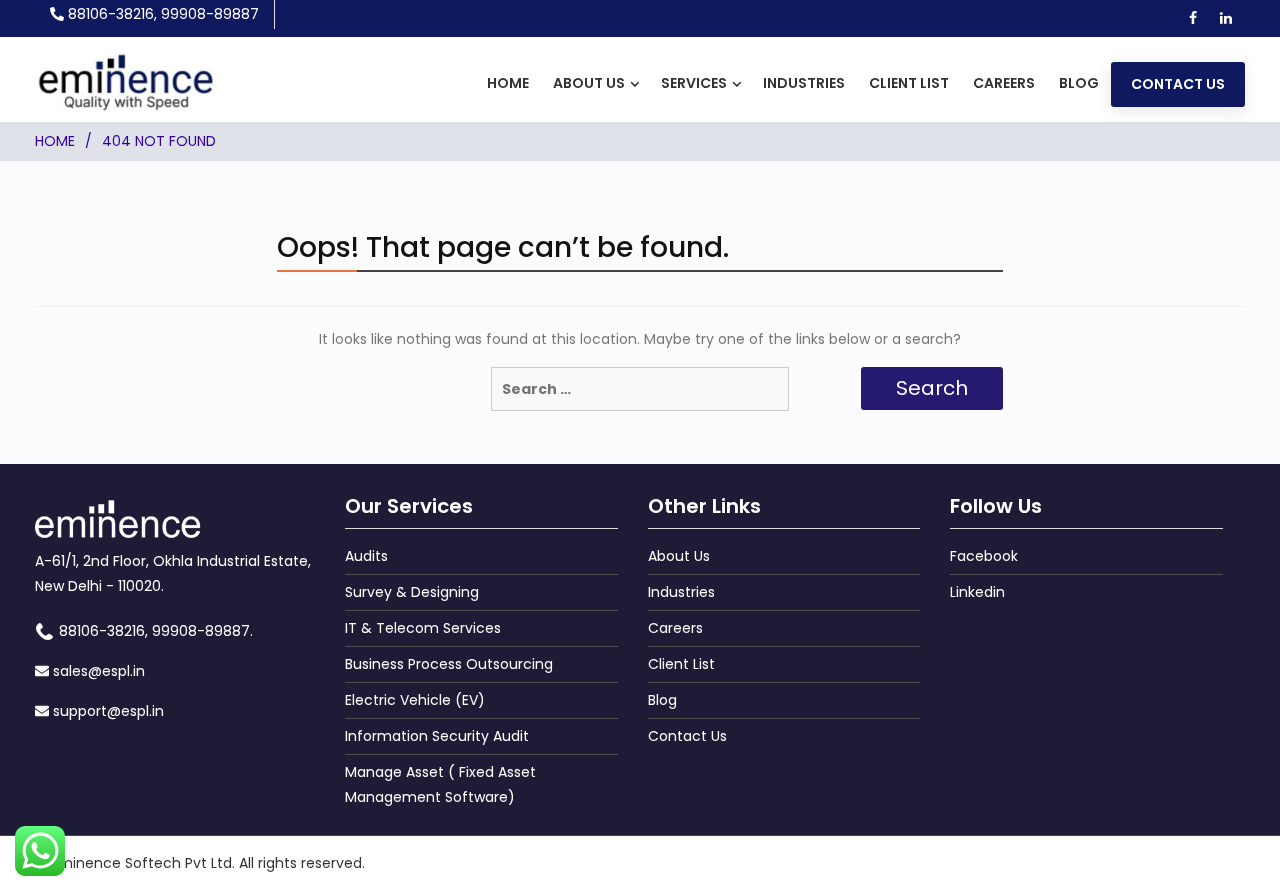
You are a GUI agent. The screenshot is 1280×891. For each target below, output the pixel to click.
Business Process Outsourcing (449, 664)
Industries (804, 83)
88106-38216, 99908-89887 (163, 14)
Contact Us (1178, 84)
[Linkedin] (1226, 16)
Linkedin (977, 592)
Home (508, 83)
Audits (366, 556)
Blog (1079, 83)
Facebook (984, 556)
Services (694, 83)
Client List (909, 83)
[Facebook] (1193, 16)
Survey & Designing (412, 592)
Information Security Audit (437, 736)
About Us (589, 83)
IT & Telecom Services (423, 628)
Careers (1004, 83)
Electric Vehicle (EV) (415, 700)
